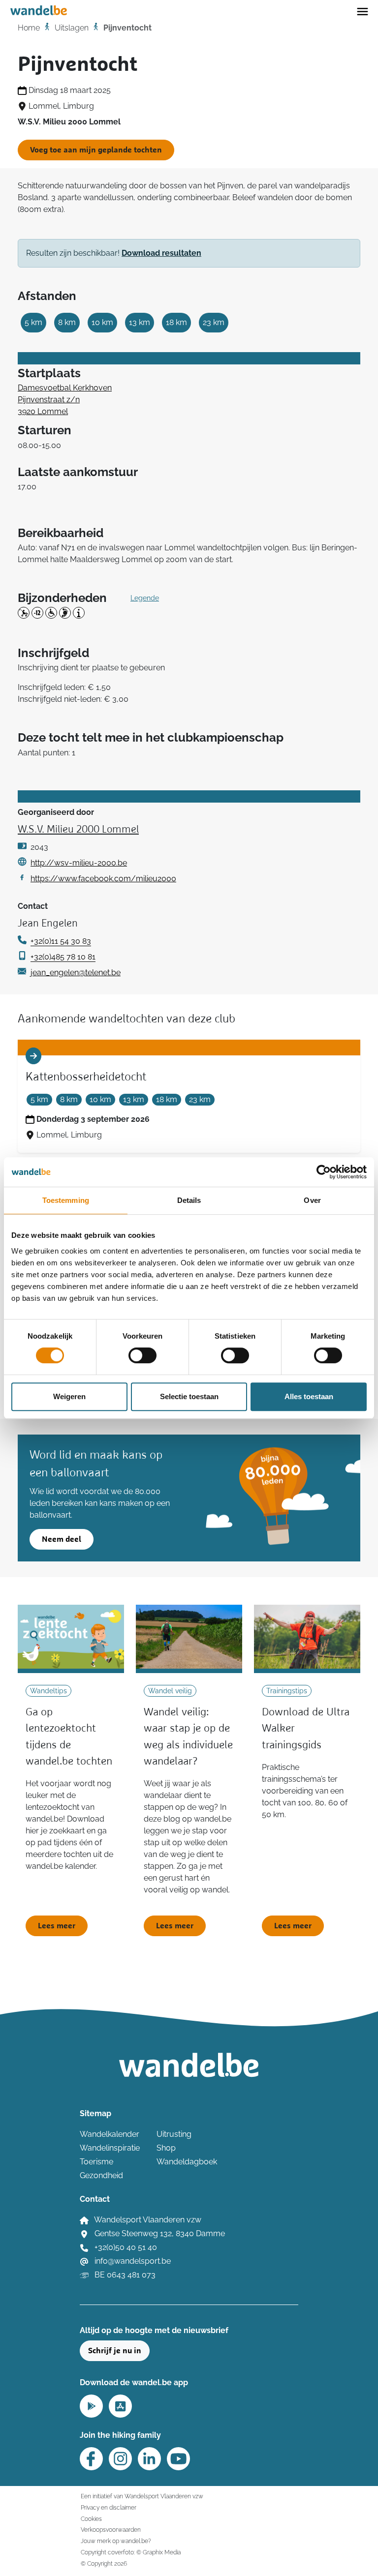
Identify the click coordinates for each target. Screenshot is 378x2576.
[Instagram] (120, 2459)
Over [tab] (312, 1200)
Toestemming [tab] (66, 1200)
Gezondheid (101, 2175)
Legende (145, 598)
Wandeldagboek (187, 2162)
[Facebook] (91, 2459)
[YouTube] (178, 2459)
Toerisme (96, 2162)
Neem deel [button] (62, 1539)
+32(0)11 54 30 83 (61, 941)
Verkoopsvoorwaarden (111, 2530)
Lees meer (57, 1926)
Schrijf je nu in (115, 2351)
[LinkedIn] (149, 2459)
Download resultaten (161, 253)
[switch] (142, 1355)
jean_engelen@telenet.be (76, 973)
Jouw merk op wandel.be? (116, 2541)
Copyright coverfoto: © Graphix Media (131, 2552)
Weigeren (69, 1396)
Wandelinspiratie (110, 2148)
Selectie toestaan (189, 1396)
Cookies (91, 2519)
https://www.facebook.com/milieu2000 (103, 879)
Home (29, 28)
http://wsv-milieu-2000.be (79, 863)
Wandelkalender (110, 2134)
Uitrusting (174, 2134)
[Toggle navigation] (362, 11)
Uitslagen (72, 28)
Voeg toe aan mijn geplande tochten (96, 150)
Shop (166, 2148)
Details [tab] (189, 1200)
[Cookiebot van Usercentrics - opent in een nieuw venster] (324, 1172)
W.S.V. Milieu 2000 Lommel (78, 830)
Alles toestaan (309, 1396)
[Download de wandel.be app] (91, 2405)
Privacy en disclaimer (109, 2507)
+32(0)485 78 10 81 (63, 957)
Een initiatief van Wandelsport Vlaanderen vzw (142, 2496)
